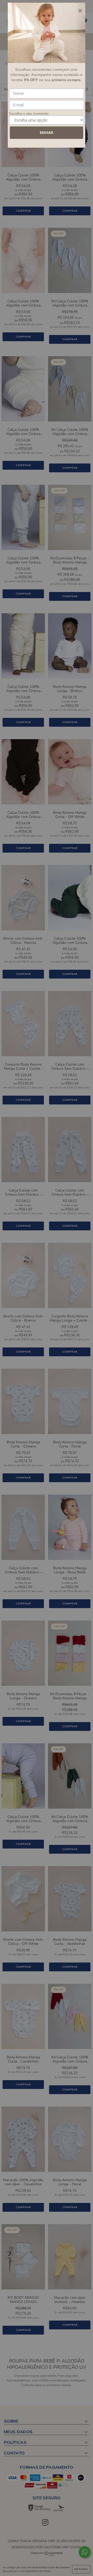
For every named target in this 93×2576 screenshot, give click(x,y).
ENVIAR (47, 133)
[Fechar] (80, 11)
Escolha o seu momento (29, 113)
